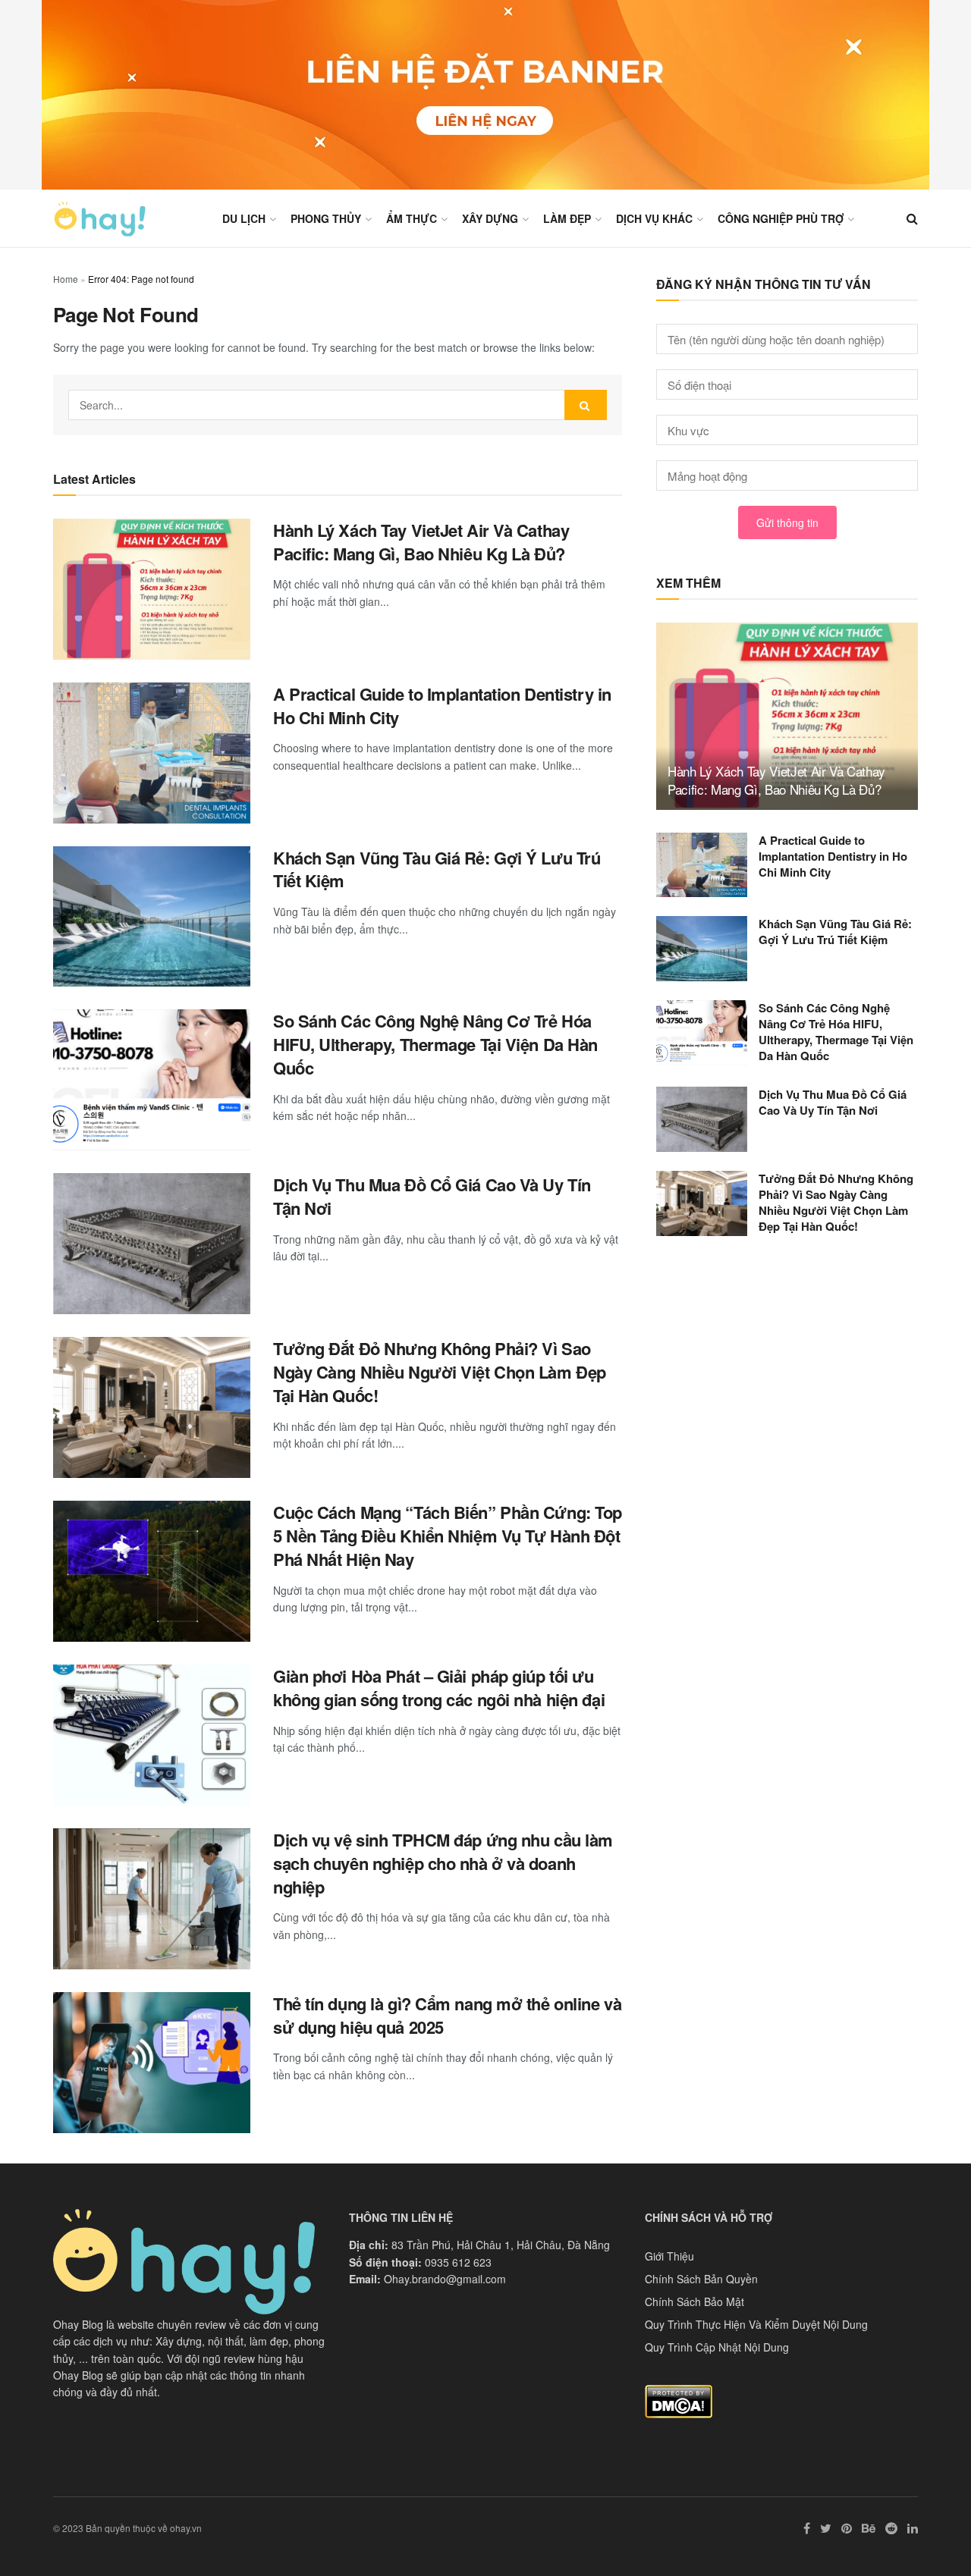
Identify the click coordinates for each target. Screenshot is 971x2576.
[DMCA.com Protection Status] (679, 2400)
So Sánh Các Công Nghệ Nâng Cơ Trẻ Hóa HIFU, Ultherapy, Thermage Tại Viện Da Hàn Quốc (435, 1044)
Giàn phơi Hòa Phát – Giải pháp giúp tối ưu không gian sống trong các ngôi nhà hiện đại (439, 1688)
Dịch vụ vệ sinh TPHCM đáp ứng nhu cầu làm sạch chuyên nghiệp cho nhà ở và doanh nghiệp (443, 1863)
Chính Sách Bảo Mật (694, 2301)
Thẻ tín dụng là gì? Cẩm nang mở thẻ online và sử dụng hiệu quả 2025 (447, 2015)
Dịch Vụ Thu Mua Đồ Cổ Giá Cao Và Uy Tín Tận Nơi (432, 1196)
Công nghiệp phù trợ (781, 218)
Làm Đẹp (567, 218)
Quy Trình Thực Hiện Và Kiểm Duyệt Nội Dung (756, 2324)
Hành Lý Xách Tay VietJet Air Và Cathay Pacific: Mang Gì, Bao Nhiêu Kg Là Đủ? (421, 542)
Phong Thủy (326, 218)
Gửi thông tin (787, 522)
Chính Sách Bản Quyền (701, 2279)
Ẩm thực (412, 218)
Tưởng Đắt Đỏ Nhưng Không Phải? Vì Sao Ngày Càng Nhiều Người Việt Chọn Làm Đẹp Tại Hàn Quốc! (440, 1372)
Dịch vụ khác (654, 218)
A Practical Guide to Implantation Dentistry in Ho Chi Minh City (442, 706)
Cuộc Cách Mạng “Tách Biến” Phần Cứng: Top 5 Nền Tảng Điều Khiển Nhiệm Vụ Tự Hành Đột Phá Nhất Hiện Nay (448, 1536)
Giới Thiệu (669, 2256)
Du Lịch (244, 218)
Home (66, 279)
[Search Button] (586, 405)
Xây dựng (490, 218)
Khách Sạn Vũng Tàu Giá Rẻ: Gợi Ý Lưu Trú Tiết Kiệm (437, 869)
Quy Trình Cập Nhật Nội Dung (717, 2347)
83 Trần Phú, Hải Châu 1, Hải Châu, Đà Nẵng (501, 2245)
